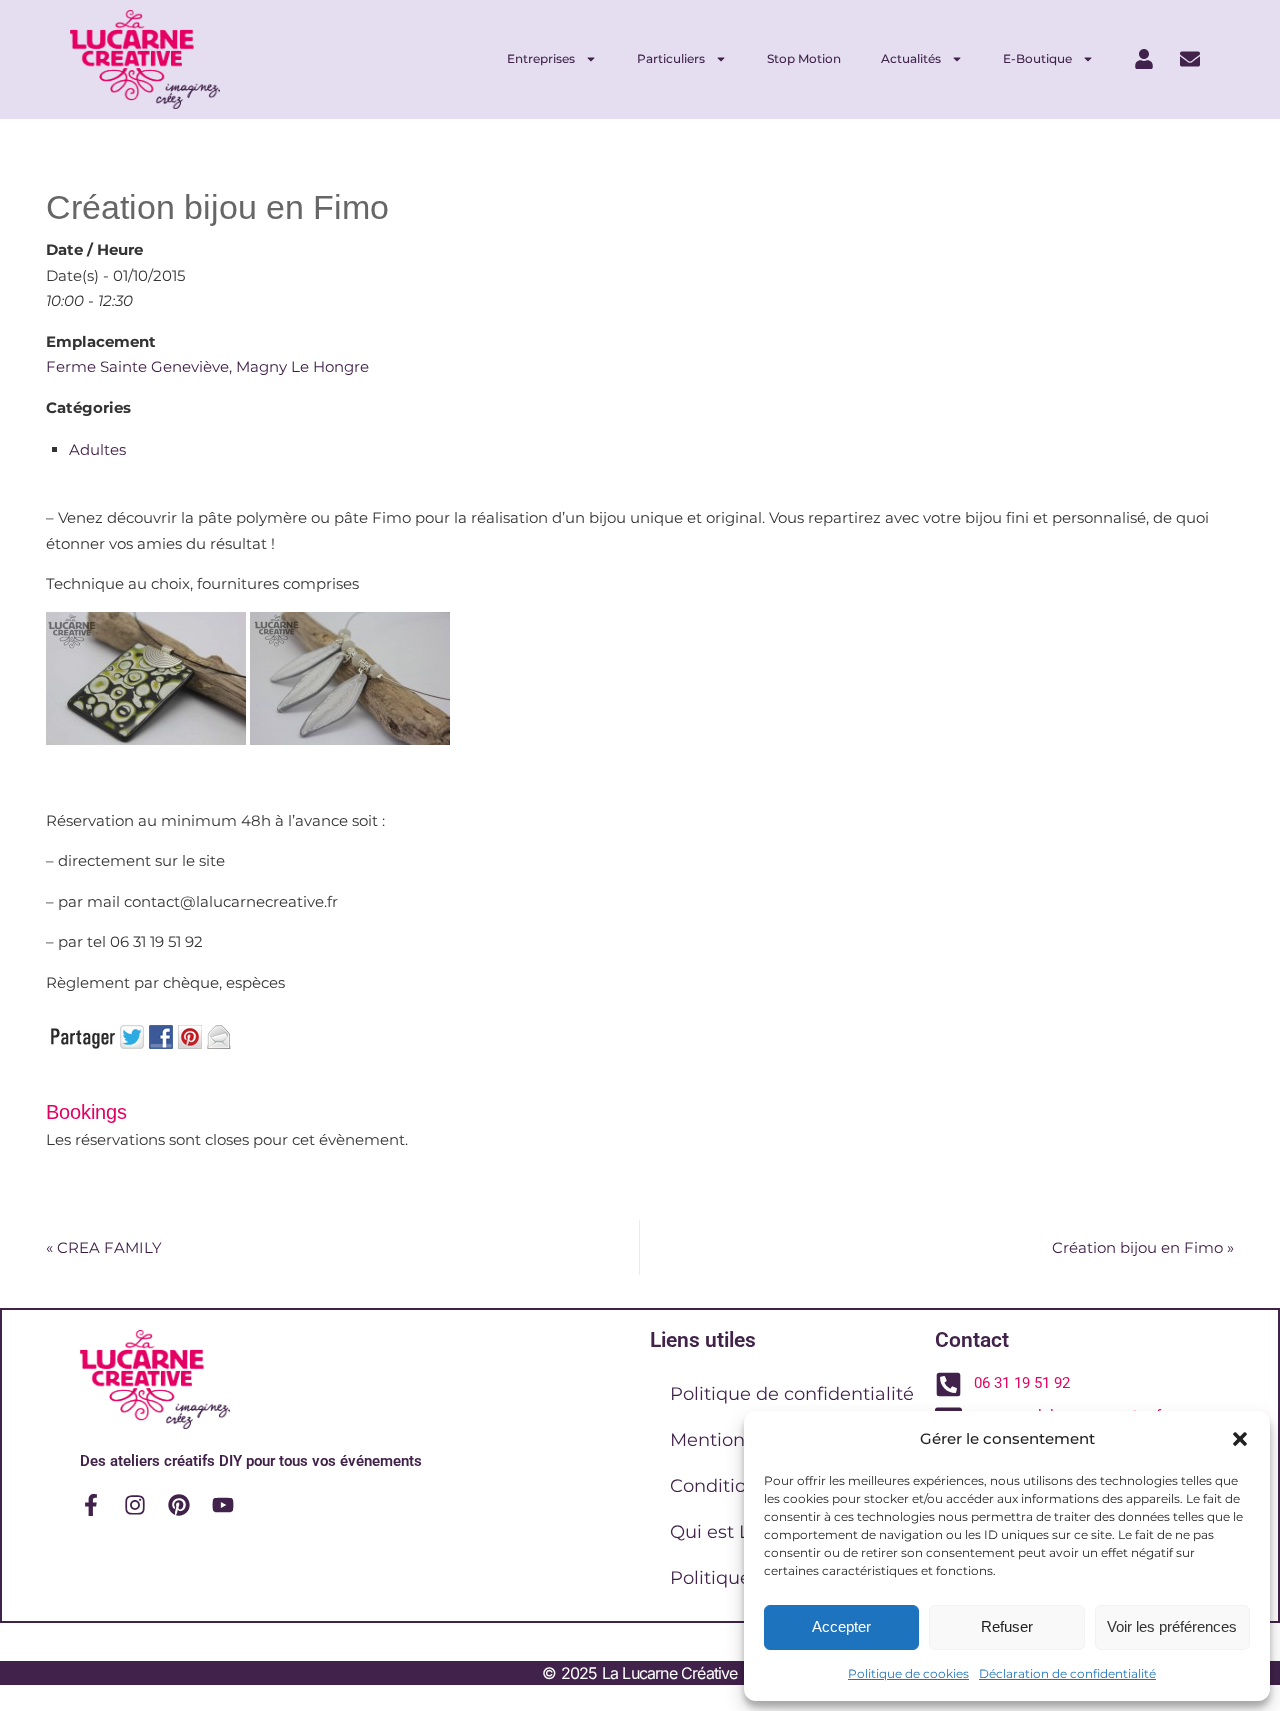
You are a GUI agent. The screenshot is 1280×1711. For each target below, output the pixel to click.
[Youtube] (223, 1505)
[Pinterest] (179, 1505)
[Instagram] (135, 1505)
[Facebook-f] (91, 1505)
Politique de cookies (908, 1673)
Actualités (911, 58)
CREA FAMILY (104, 1247)
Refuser (1007, 1626)
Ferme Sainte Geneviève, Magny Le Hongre (207, 366)
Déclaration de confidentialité (1067, 1673)
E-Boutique (1037, 58)
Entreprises (541, 58)
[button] (1240, 1439)
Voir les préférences (1172, 1626)
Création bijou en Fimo (1143, 1247)
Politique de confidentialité (792, 1394)
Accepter (841, 1626)
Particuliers (671, 58)
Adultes (97, 449)
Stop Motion (804, 58)
